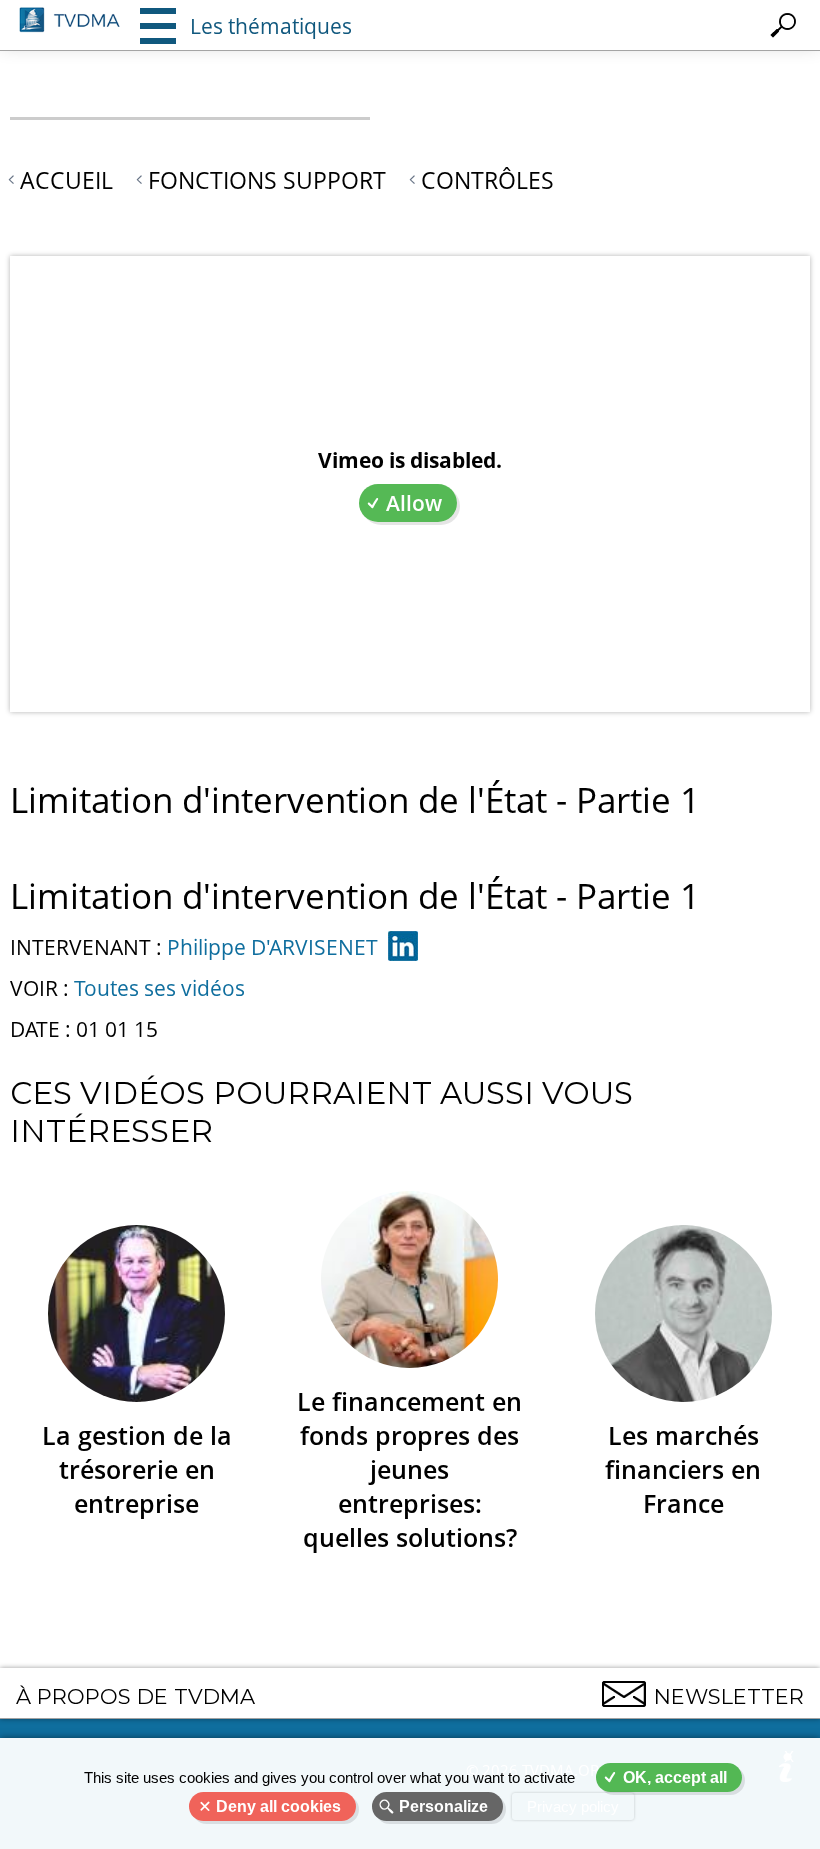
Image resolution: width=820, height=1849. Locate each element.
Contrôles (487, 180)
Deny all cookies (278, 1806)
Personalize (443, 1806)
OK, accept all (675, 1777)
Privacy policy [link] (573, 1806)
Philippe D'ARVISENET (272, 947)
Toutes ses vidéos (159, 988)
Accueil (66, 180)
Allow (414, 503)
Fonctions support (267, 180)
